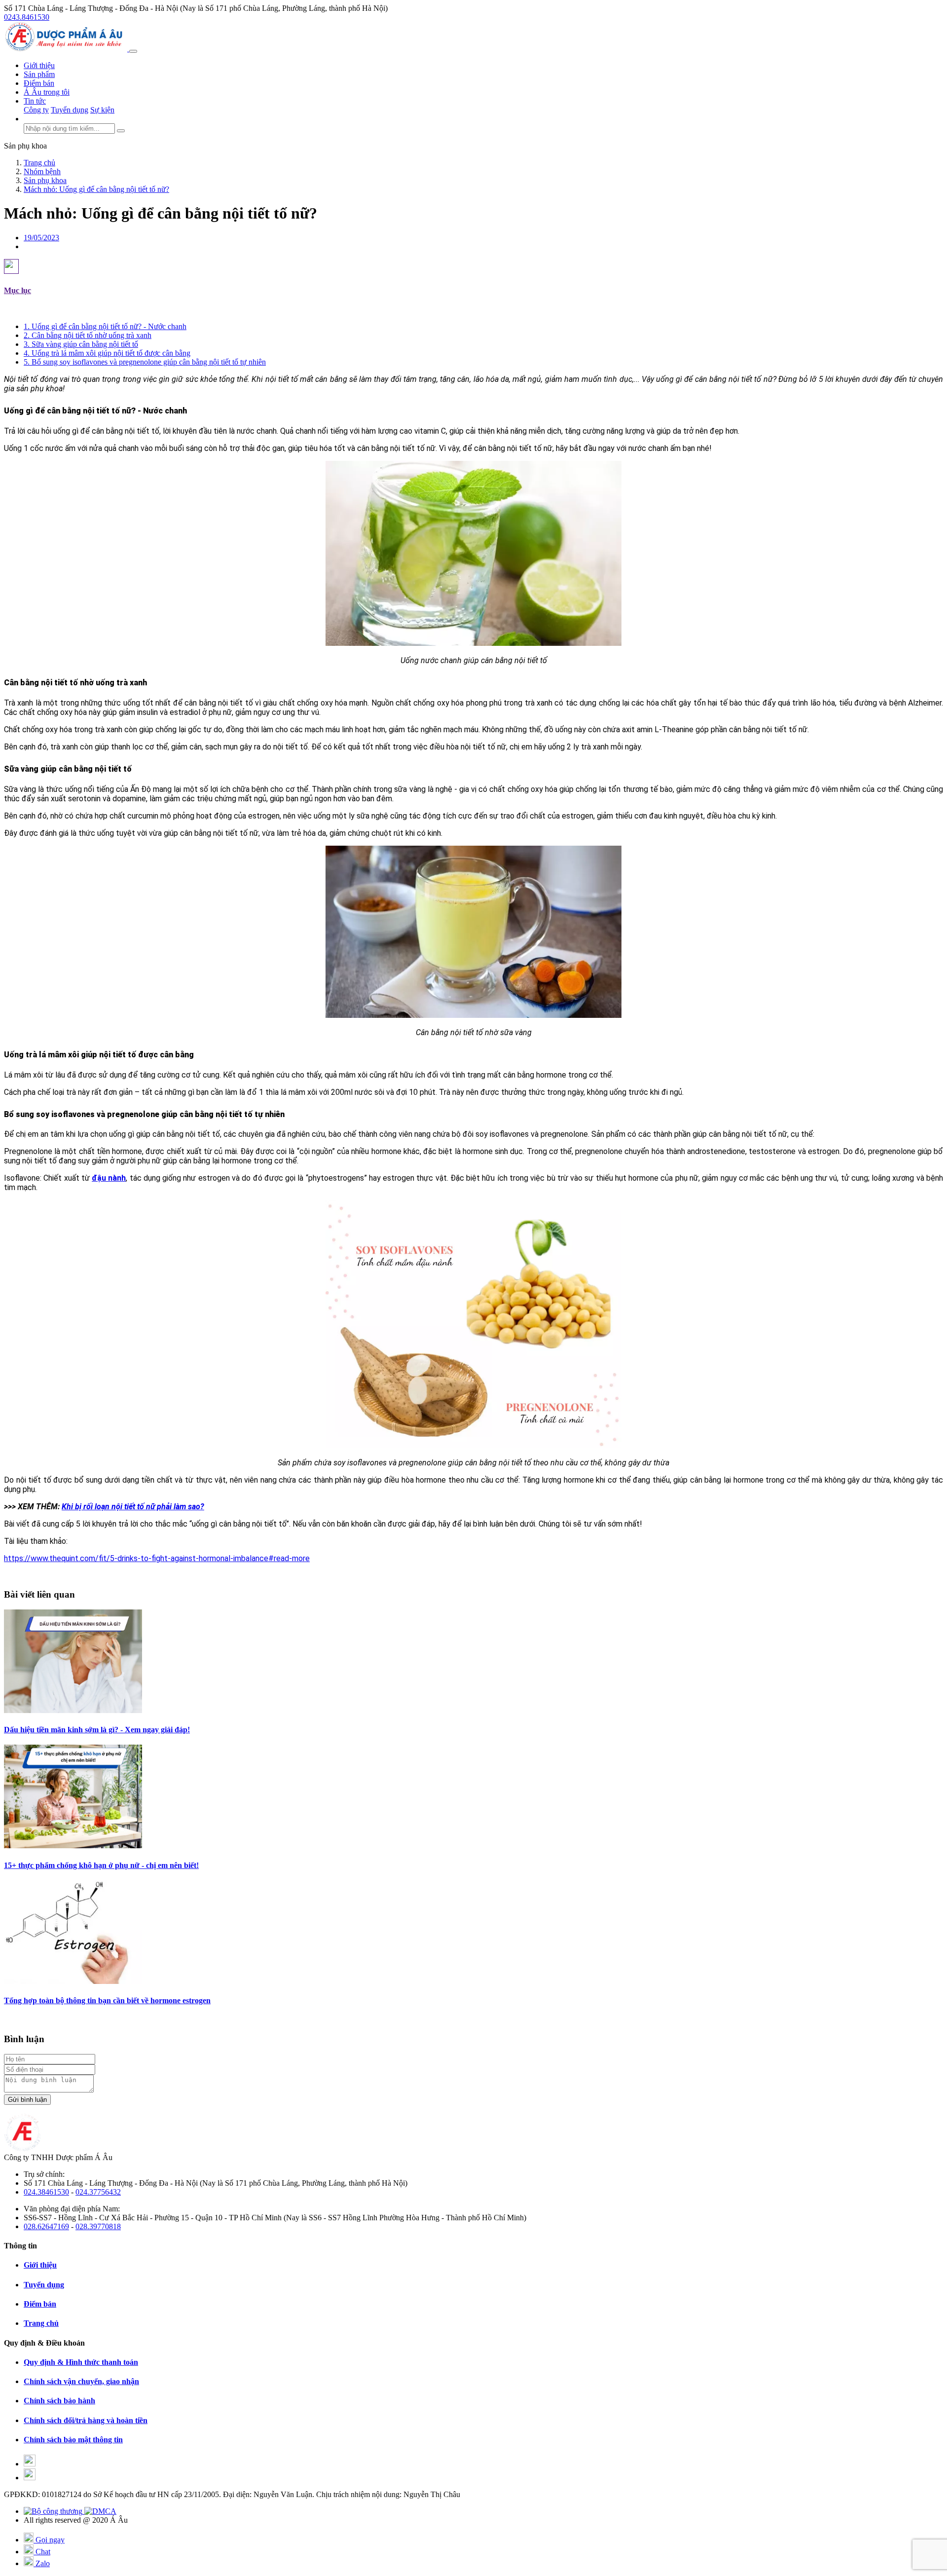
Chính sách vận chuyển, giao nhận (81, 2381)
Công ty (36, 110)
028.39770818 (98, 2226)
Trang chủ (41, 2323)
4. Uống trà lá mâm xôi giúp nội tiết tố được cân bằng (107, 353)
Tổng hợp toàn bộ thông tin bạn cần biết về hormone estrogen (107, 2000)
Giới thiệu (39, 65)
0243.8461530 (27, 17)
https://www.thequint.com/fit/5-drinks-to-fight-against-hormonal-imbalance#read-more (157, 1558)
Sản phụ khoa (25, 146)
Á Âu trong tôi (47, 92)
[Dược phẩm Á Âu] (67, 49)
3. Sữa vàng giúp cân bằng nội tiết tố (81, 344)
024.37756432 (98, 2192)
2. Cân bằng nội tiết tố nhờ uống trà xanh (88, 335)
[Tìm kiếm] (121, 131)
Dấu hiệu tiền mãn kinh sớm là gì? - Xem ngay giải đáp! (97, 1730)
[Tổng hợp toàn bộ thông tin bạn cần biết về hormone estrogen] (73, 1981)
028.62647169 (46, 2226)
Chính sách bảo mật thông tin (73, 2440)
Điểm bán (39, 83)
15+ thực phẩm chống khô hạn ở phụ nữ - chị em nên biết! (101, 1865)
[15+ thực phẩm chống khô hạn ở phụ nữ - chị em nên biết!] (73, 1846)
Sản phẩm (39, 74)
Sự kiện (102, 110)
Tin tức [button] (35, 101)
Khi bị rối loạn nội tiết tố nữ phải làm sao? (133, 1507)
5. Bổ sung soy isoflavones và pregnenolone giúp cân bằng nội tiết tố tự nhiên (145, 362)
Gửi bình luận (27, 2100)
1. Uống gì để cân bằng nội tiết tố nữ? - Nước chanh (105, 326)
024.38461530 (46, 2192)
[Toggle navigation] (133, 51)
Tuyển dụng (70, 110)
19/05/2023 (41, 238)
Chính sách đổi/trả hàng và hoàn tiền (86, 2420)
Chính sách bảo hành (59, 2401)
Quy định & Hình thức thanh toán (81, 2362)
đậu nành (109, 1178)
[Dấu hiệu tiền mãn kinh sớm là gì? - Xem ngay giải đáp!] (73, 1710)
